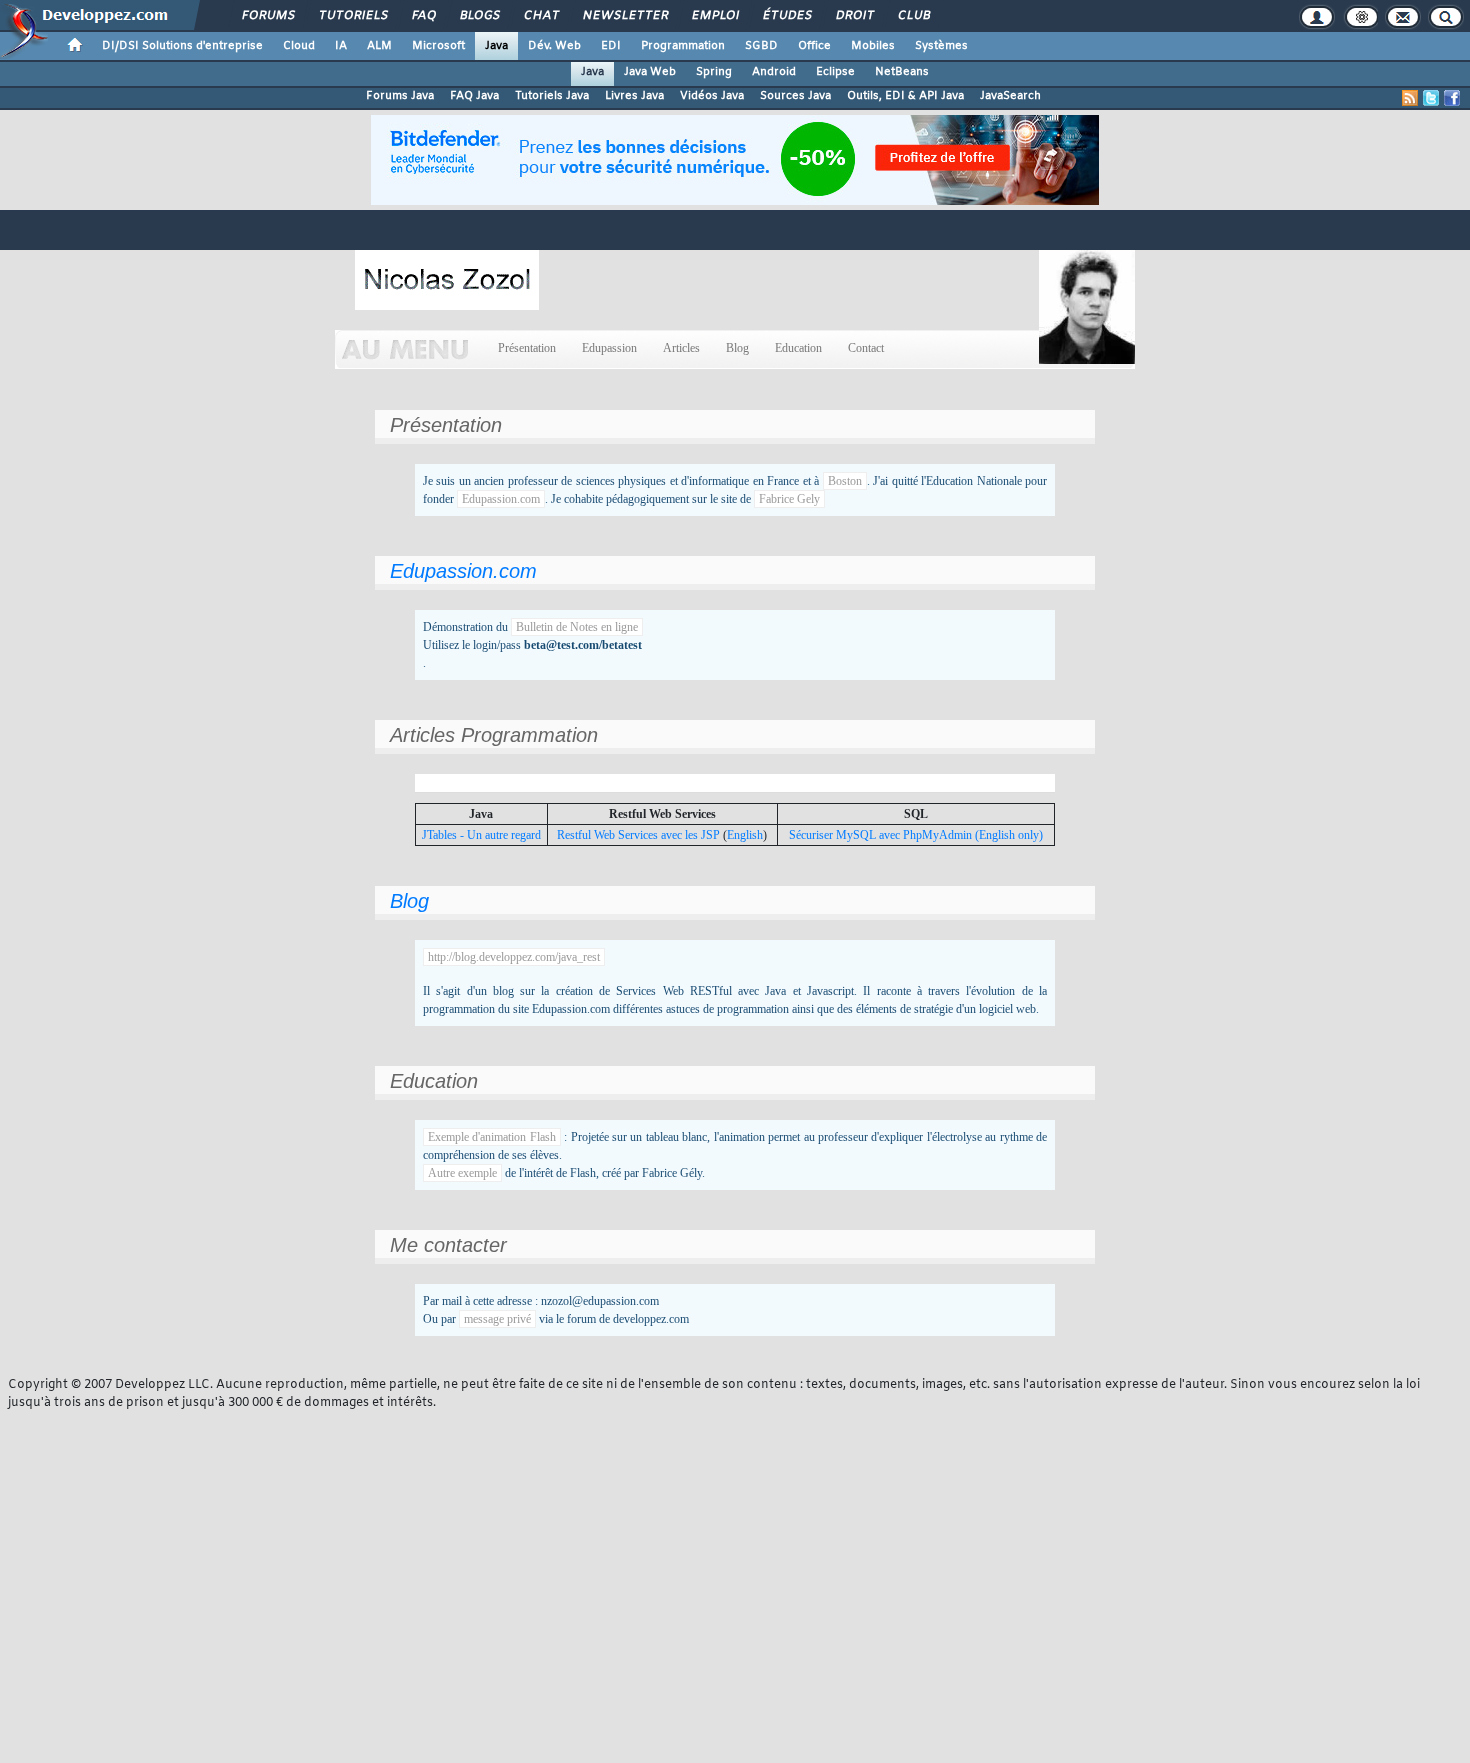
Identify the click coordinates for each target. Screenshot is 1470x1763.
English (745, 835)
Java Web (650, 72)
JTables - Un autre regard (481, 835)
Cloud (299, 46)
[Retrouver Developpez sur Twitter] (1431, 98)
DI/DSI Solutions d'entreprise (182, 46)
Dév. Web (554, 46)
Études (786, 16)
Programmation (683, 46)
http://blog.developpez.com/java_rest (514, 957)
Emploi (714, 16)
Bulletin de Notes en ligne (577, 627)
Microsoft (438, 46)
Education (798, 348)
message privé (497, 1319)
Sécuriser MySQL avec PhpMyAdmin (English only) (916, 835)
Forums (267, 16)
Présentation (527, 348)
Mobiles (873, 46)
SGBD (761, 46)
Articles (681, 348)
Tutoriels (352, 16)
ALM (379, 46)
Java (496, 46)
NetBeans (902, 72)
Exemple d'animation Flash (492, 1137)
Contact (866, 348)
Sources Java (795, 96)
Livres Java (634, 96)
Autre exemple (462, 1173)
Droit (854, 16)
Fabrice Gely (789, 499)
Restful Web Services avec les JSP (638, 835)
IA (341, 46)
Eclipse (835, 72)
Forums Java (400, 96)
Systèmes (941, 46)
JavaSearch (1010, 96)
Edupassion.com (501, 499)
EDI (611, 46)
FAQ (423, 16)
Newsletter (624, 16)
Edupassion (609, 348)
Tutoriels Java (552, 96)
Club (913, 16)
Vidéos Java (712, 96)
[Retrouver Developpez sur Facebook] (1452, 98)
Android (774, 72)
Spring (714, 72)
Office (814, 46)
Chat (540, 16)
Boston (845, 481)
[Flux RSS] (1410, 98)
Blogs (479, 16)
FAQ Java (474, 96)
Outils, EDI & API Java (905, 96)
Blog (737, 348)
